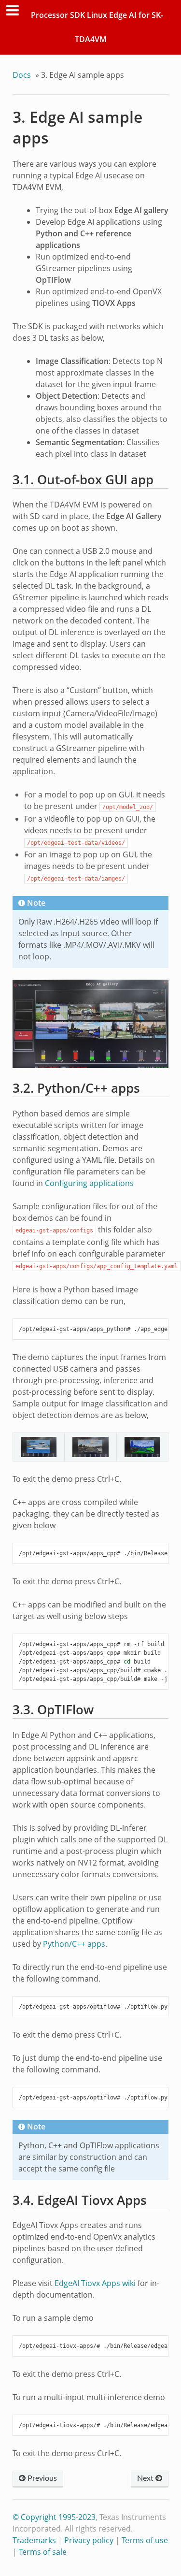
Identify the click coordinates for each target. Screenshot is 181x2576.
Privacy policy (89, 2540)
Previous (41, 2478)
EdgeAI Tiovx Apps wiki (95, 2283)
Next (146, 2478)
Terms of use (145, 2540)
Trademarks (34, 2540)
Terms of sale (43, 2552)
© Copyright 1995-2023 (54, 2517)
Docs (22, 75)
